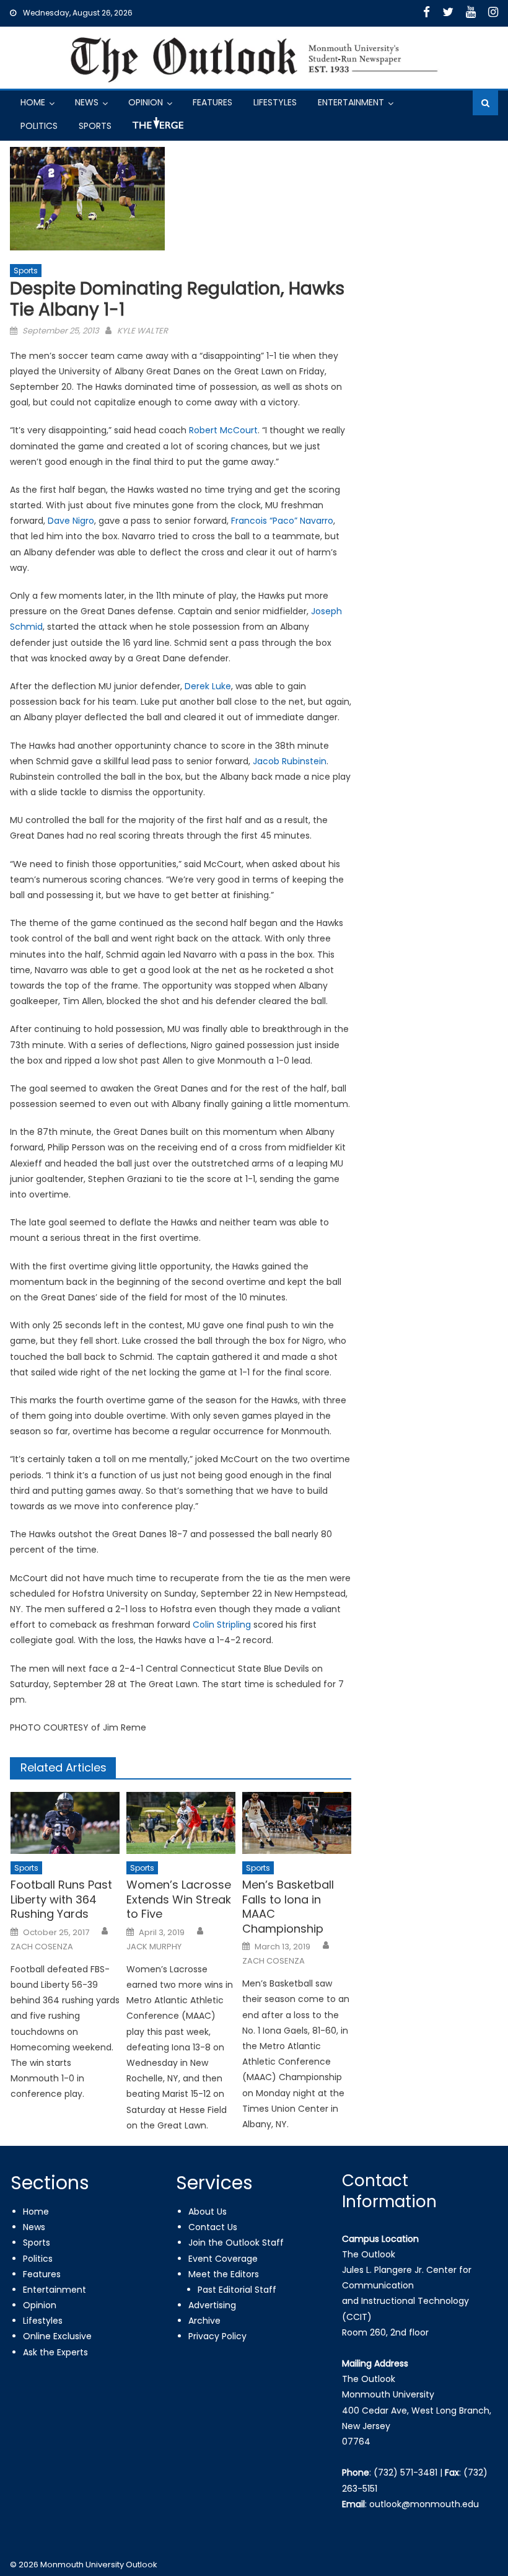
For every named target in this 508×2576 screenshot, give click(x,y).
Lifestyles (275, 102)
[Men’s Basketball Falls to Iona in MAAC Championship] (297, 1823)
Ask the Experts (55, 2352)
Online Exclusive (57, 2336)
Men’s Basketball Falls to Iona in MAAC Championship (288, 1907)
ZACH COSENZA (42, 1947)
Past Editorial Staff (237, 2290)
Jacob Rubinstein (290, 761)
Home (33, 102)
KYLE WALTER (142, 331)
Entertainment (351, 102)
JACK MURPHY (154, 1947)
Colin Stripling (222, 1625)
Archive (204, 2321)
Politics (39, 126)
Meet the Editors (224, 2274)
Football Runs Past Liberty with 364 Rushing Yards (61, 1899)
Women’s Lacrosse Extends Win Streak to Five (179, 1899)
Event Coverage (223, 2259)
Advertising (212, 2305)
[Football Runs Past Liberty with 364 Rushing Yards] (65, 1823)
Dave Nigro (71, 521)
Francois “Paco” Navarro (282, 521)
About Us (208, 2212)
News (87, 102)
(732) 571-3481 (405, 2472)
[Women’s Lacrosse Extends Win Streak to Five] (181, 1823)
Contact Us (213, 2227)
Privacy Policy (217, 2336)
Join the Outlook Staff (236, 2243)
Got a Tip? (157, 128)
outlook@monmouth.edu (424, 2504)
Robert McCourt (223, 430)
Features (212, 102)
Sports (95, 126)
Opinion (146, 102)
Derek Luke (208, 686)
